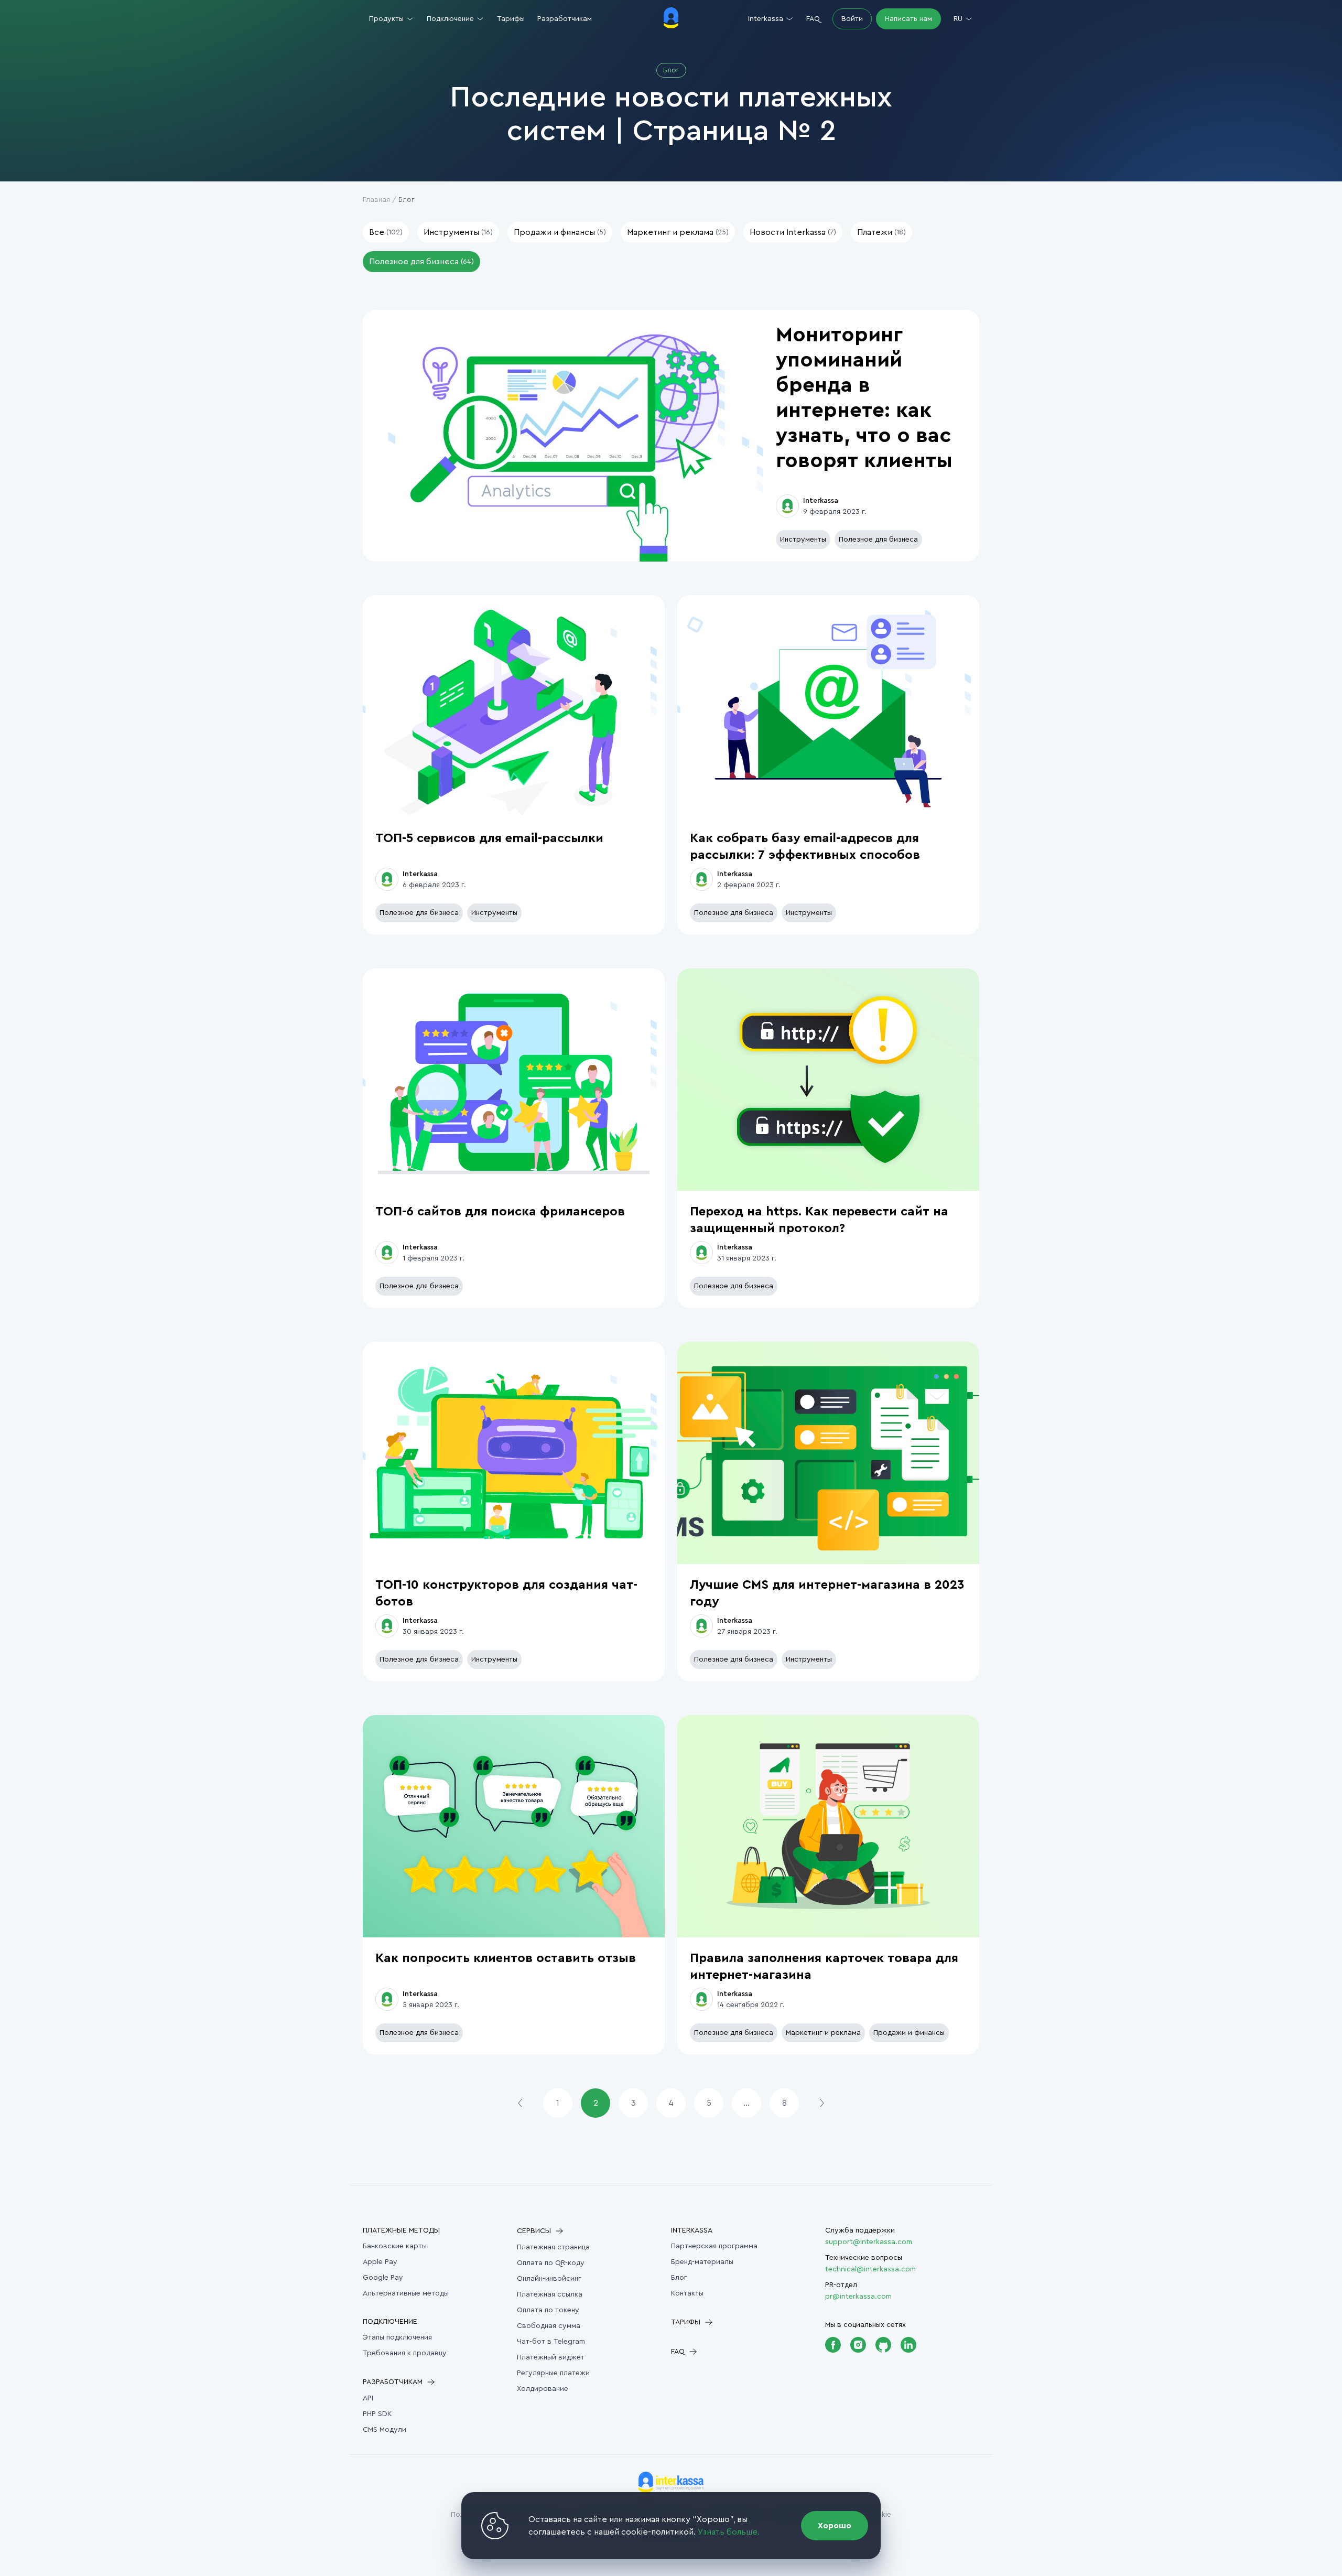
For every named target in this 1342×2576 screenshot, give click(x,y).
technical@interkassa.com (870, 2269)
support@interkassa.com (869, 2242)
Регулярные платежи (553, 2373)
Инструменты (803, 540)
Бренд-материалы (702, 2262)
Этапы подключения (397, 2337)
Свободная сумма (549, 2326)
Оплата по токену (548, 2310)
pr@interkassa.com (858, 2297)
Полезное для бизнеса (878, 540)
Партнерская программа (714, 2246)
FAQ (813, 19)
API (368, 2398)
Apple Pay (380, 2262)
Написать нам (908, 19)
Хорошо (835, 2526)
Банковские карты (395, 2246)
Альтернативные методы (406, 2293)
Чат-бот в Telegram (551, 2342)
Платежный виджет (551, 2357)
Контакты (687, 2293)
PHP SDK (377, 2414)
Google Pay (383, 2278)
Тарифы (511, 19)
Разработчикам (565, 19)
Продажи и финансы (909, 2033)
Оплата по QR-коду (551, 2263)
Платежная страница (553, 2247)
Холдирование (543, 2389)
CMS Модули (385, 2430)
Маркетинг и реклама (823, 2033)
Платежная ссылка (550, 2294)
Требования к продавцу (405, 2353)
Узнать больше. (729, 2532)
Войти (852, 19)
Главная (376, 200)
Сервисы (534, 2231)
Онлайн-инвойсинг (549, 2279)
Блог (679, 2278)
